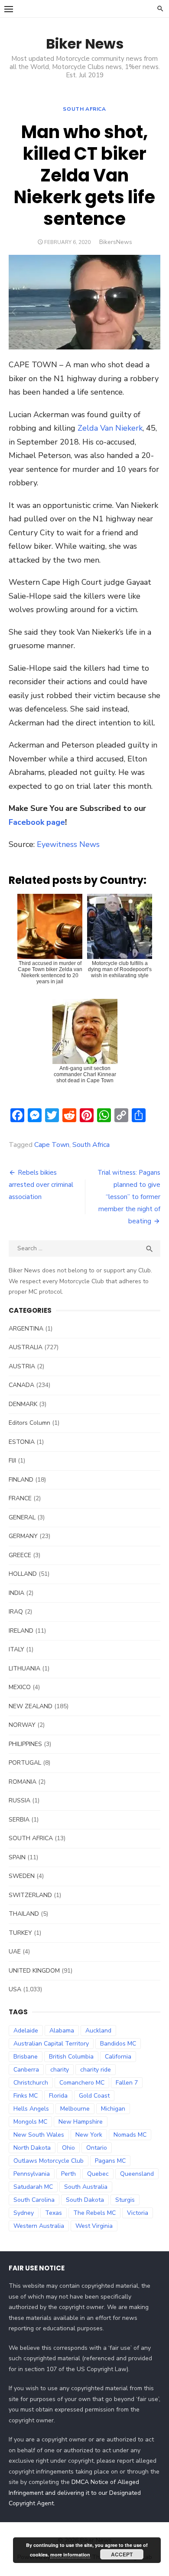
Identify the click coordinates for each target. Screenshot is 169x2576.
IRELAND (21, 1631)
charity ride (96, 2070)
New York (89, 2135)
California (118, 2057)
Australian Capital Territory (51, 2044)
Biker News (85, 44)
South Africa (91, 1145)
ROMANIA (23, 1782)
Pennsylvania (32, 2174)
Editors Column (29, 1423)
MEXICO (20, 1687)
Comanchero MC (82, 2083)
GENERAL (22, 1517)
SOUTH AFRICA (84, 109)
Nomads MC (130, 2135)
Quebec (98, 2174)
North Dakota (32, 2148)
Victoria (138, 2213)
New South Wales (39, 2135)
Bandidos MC (118, 2044)
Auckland (98, 2031)
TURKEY (20, 1933)
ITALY (16, 1649)
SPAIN (17, 1857)
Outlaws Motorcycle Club (49, 2161)
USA (15, 1989)
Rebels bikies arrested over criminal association (41, 1185)
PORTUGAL (25, 1763)
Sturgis (125, 2200)
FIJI (12, 1461)
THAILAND (24, 1914)
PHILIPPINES (25, 1744)
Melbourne (75, 2109)
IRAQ (16, 1612)
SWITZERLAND (30, 1895)
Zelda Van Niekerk (110, 428)
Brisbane (26, 2057)
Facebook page (37, 822)
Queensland (137, 2174)
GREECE (20, 1555)
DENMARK (23, 1404)
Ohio (68, 2148)
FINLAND (21, 1480)
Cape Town (52, 1145)
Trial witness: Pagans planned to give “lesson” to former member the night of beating (129, 1197)
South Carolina (34, 2200)
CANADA (21, 1385)
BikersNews (116, 242)
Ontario (97, 2148)
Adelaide (26, 2031)
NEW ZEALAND (31, 1706)
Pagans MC (110, 2161)
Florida (58, 2096)
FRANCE (20, 1498)
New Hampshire (81, 2122)
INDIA (16, 1593)
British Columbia (71, 2057)
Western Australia (39, 2226)
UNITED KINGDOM (34, 1971)
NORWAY (22, 1725)
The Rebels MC (94, 2213)
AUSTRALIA (26, 1347)
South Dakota (85, 2200)
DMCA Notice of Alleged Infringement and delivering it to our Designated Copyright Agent (75, 2493)
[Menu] (9, 9)
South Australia (86, 2187)
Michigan (113, 2109)
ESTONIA (22, 1442)
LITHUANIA (24, 1668)
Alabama (62, 2031)
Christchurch (31, 2083)
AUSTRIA (22, 1366)
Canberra (26, 2070)
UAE (15, 1952)
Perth (68, 2174)
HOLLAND (23, 1574)
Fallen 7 (127, 2083)
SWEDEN (22, 1876)
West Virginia (94, 2226)
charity (60, 2070)
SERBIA (19, 1820)
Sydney (24, 2213)
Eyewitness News (68, 844)
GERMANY (23, 1536)
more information (70, 2555)
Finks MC (26, 2096)
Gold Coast (94, 2096)
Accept (122, 2554)
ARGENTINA (26, 1329)
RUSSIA (19, 1800)
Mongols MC (30, 2122)
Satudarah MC (33, 2187)
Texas (54, 2213)
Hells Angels (31, 2109)
